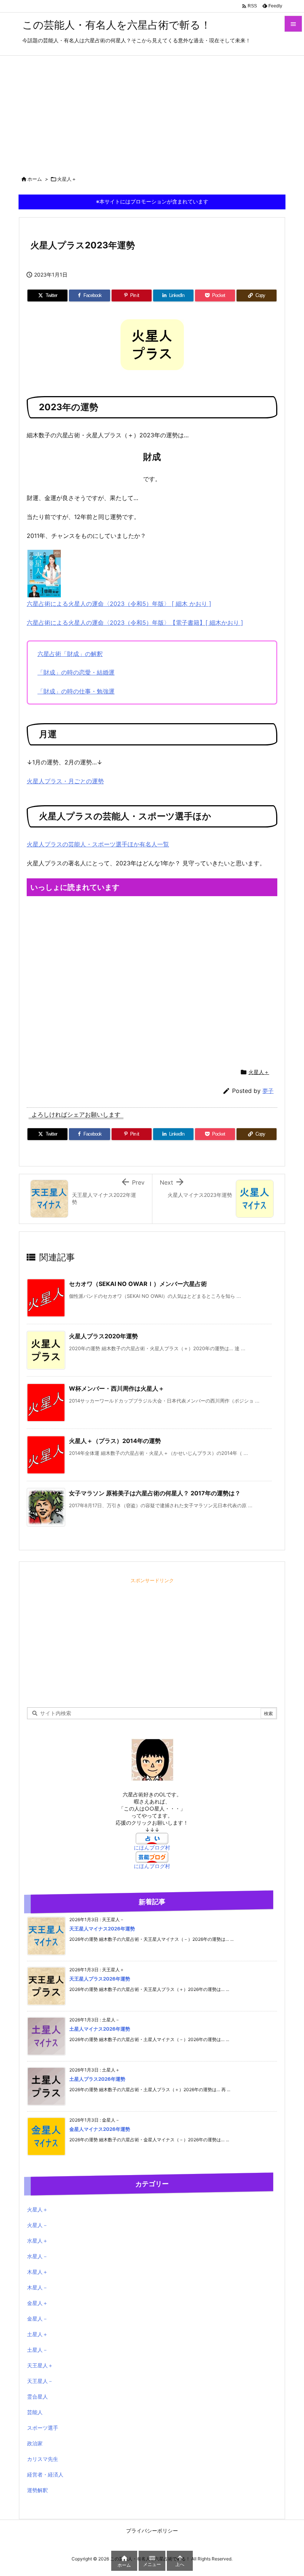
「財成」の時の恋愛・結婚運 (76, 672)
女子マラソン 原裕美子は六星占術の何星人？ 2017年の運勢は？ (155, 1493)
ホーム (35, 179)
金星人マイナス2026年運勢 (100, 2129)
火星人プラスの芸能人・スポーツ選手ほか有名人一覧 (98, 844)
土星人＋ (37, 2334)
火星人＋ (67, 179)
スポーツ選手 (43, 2428)
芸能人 (35, 2412)
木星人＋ (37, 2272)
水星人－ (37, 2256)
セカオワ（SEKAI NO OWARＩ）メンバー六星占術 (138, 1284)
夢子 (268, 1091)
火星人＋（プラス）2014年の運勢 (115, 1441)
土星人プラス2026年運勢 (97, 2079)
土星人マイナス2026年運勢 (100, 2029)
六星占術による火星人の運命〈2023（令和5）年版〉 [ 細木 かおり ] (119, 604)
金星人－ (37, 2319)
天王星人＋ (40, 2365)
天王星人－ (40, 2381)
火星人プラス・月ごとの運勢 (65, 781)
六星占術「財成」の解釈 (70, 654)
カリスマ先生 (43, 2459)
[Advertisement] (152, 111)
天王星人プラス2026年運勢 (100, 1979)
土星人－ (37, 2350)
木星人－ (37, 2287)
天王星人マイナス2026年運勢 (102, 1929)
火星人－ (37, 2225)
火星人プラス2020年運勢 (103, 1336)
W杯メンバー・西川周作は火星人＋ (117, 1388)
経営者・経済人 (45, 2474)
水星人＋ (37, 2241)
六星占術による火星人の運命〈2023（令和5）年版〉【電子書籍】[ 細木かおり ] (135, 623)
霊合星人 (37, 2397)
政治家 (35, 2443)
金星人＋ (37, 2303)
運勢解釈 (37, 2490)
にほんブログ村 (152, 1847)
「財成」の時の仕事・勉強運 (76, 691)
